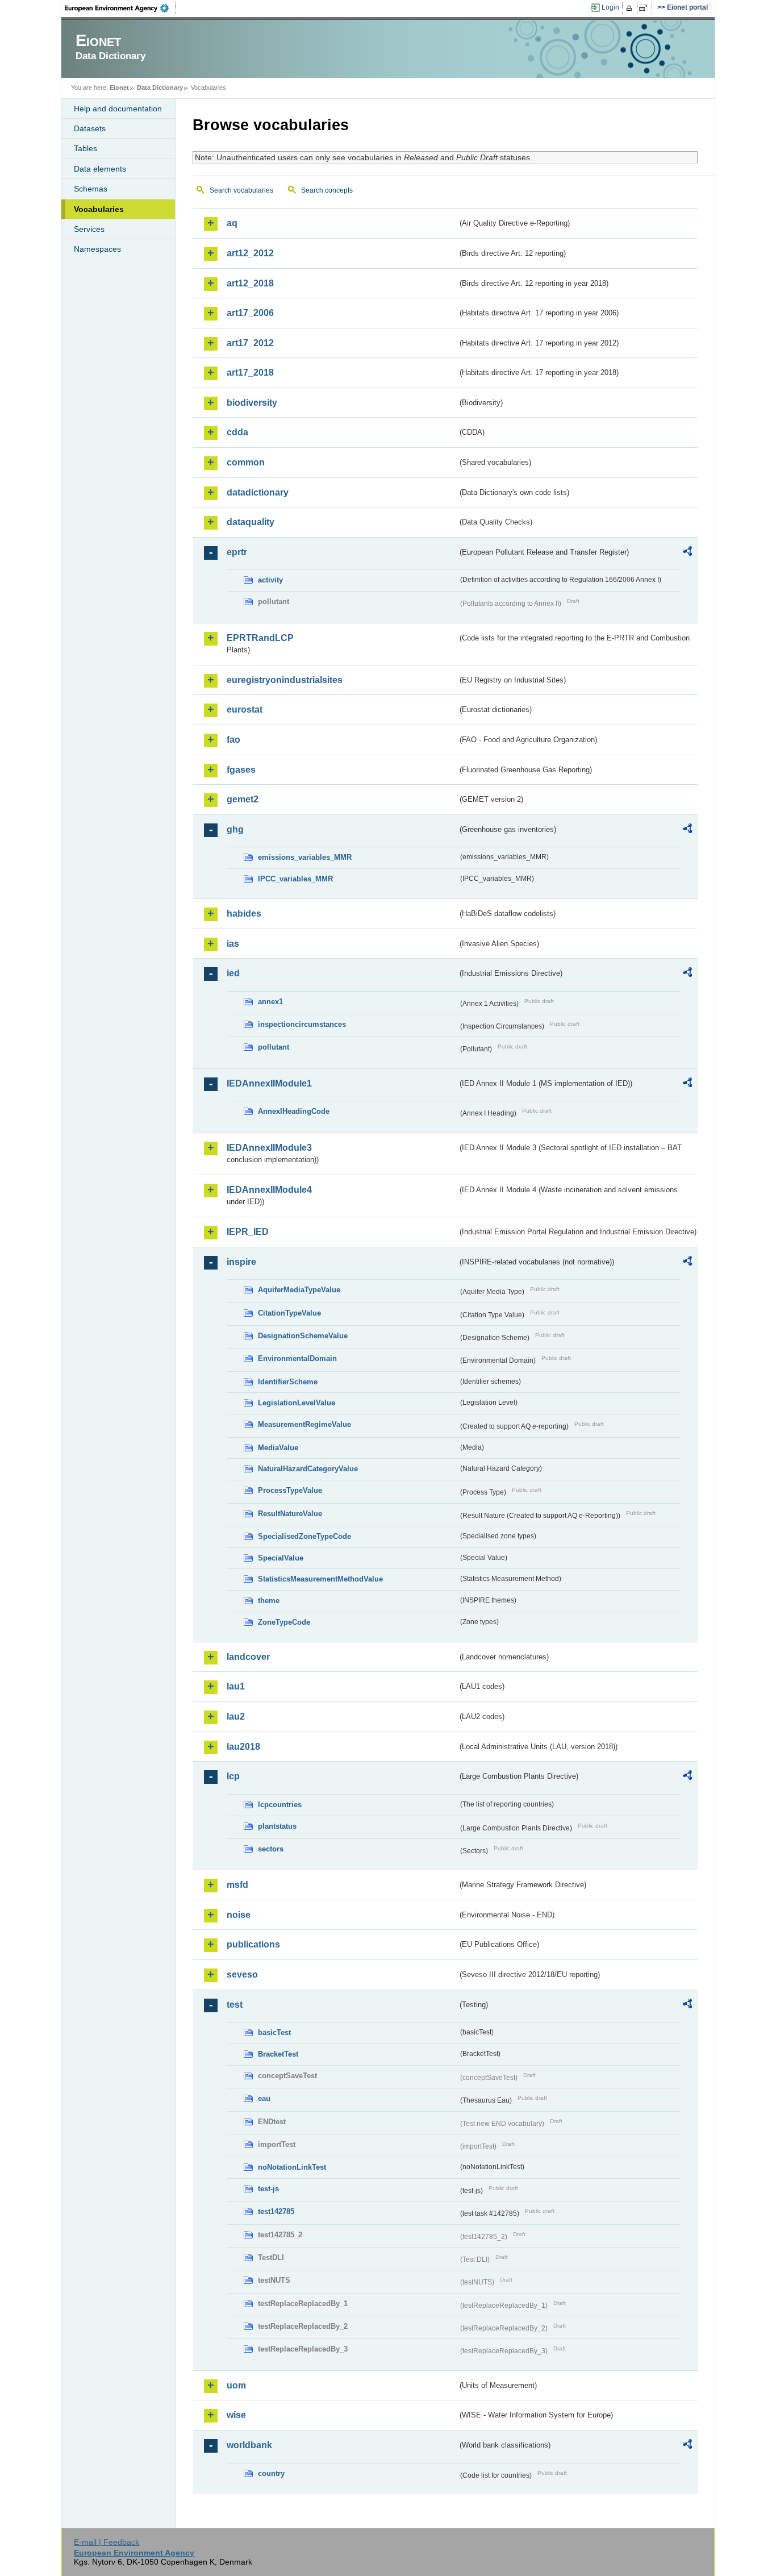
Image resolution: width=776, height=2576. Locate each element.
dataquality (251, 522)
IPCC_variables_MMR (295, 879)
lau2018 (243, 1747)
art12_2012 (250, 253)
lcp (233, 1776)
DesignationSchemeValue (303, 1336)
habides (244, 914)
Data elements (100, 169)
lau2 (236, 1716)
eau (264, 2098)
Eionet (119, 88)
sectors (271, 1849)
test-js (268, 2189)
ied (233, 973)
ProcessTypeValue (290, 1490)
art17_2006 (250, 313)
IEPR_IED (248, 1232)
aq (232, 223)
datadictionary (258, 492)
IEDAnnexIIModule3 (269, 1148)
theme (269, 1601)
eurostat (245, 709)
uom (236, 2385)
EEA (120, 8)
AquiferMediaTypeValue (299, 1290)
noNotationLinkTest (292, 2167)
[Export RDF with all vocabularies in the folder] (687, 553)
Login (610, 7)
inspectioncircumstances (302, 1024)
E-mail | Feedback (107, 2542)
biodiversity (252, 403)
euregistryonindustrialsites (285, 680)
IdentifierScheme (288, 1382)
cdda (237, 432)
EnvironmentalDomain (297, 1358)
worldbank (249, 2445)
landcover (248, 1657)
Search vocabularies (241, 190)
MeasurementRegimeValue (304, 1424)
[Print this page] (631, 8)
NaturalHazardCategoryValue (308, 1469)
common (246, 462)
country (271, 2473)
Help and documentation (118, 109)
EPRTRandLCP (260, 638)
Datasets (90, 128)
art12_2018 (250, 283)
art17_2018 (250, 373)
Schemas (91, 189)
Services (89, 229)
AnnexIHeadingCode (294, 1111)
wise (236, 2415)
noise (239, 1915)
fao (233, 740)
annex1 (270, 1002)
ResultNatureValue (290, 1514)
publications (253, 1944)
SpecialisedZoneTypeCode (304, 1536)
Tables (85, 148)
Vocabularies (99, 209)
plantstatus (277, 1826)
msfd (237, 1885)
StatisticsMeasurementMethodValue (320, 1579)
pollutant (274, 1047)
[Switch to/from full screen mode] (646, 8)
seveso (242, 1974)
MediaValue (278, 1448)
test (235, 2005)
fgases (241, 770)
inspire (241, 1262)
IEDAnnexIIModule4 (269, 1190)
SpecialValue (281, 1558)
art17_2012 (250, 343)
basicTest (274, 2032)
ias (233, 944)
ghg (235, 829)
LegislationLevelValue (297, 1403)
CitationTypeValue (289, 1313)
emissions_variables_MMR (305, 857)
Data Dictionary (160, 88)
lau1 (236, 1686)
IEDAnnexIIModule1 (269, 1083)
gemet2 (243, 799)
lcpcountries (280, 1805)
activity (270, 580)
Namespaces (97, 249)
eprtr (237, 552)
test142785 (276, 2211)
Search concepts (327, 190)
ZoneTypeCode (284, 1622)
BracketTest (278, 2054)
